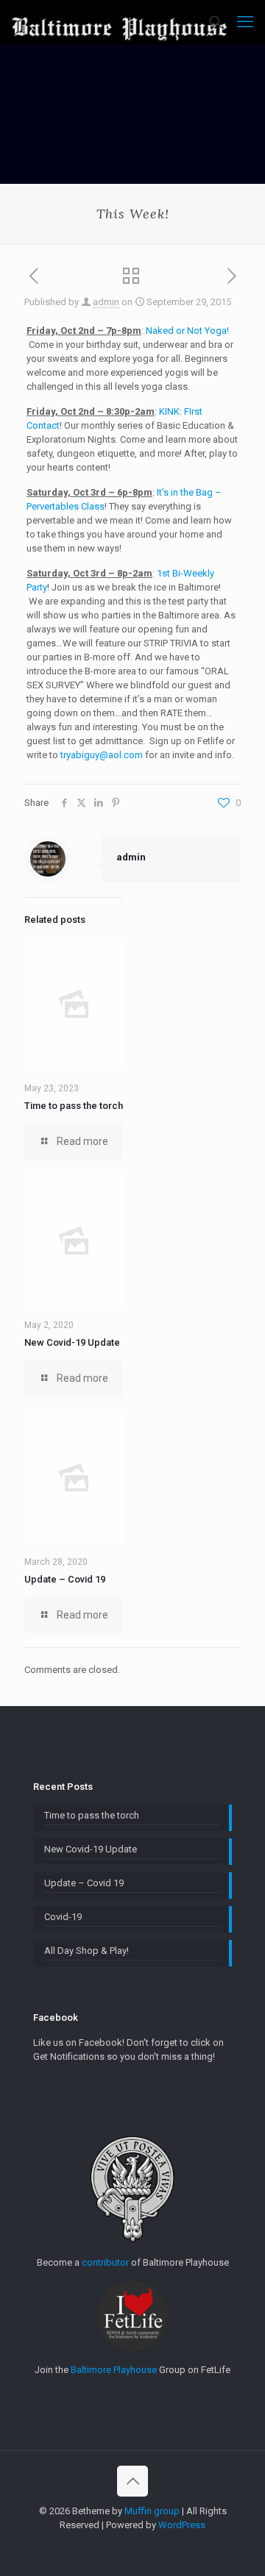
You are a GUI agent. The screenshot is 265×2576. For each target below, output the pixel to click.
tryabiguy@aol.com (102, 755)
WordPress (182, 2525)
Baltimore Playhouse (114, 2370)
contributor (105, 2262)
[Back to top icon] (132, 2481)
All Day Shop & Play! (86, 1951)
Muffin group (152, 2511)
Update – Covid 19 (65, 1579)
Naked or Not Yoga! (187, 331)
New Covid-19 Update (72, 1342)
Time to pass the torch (74, 1106)
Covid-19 (63, 1917)
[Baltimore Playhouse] (119, 22)
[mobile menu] (245, 22)
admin (106, 302)
